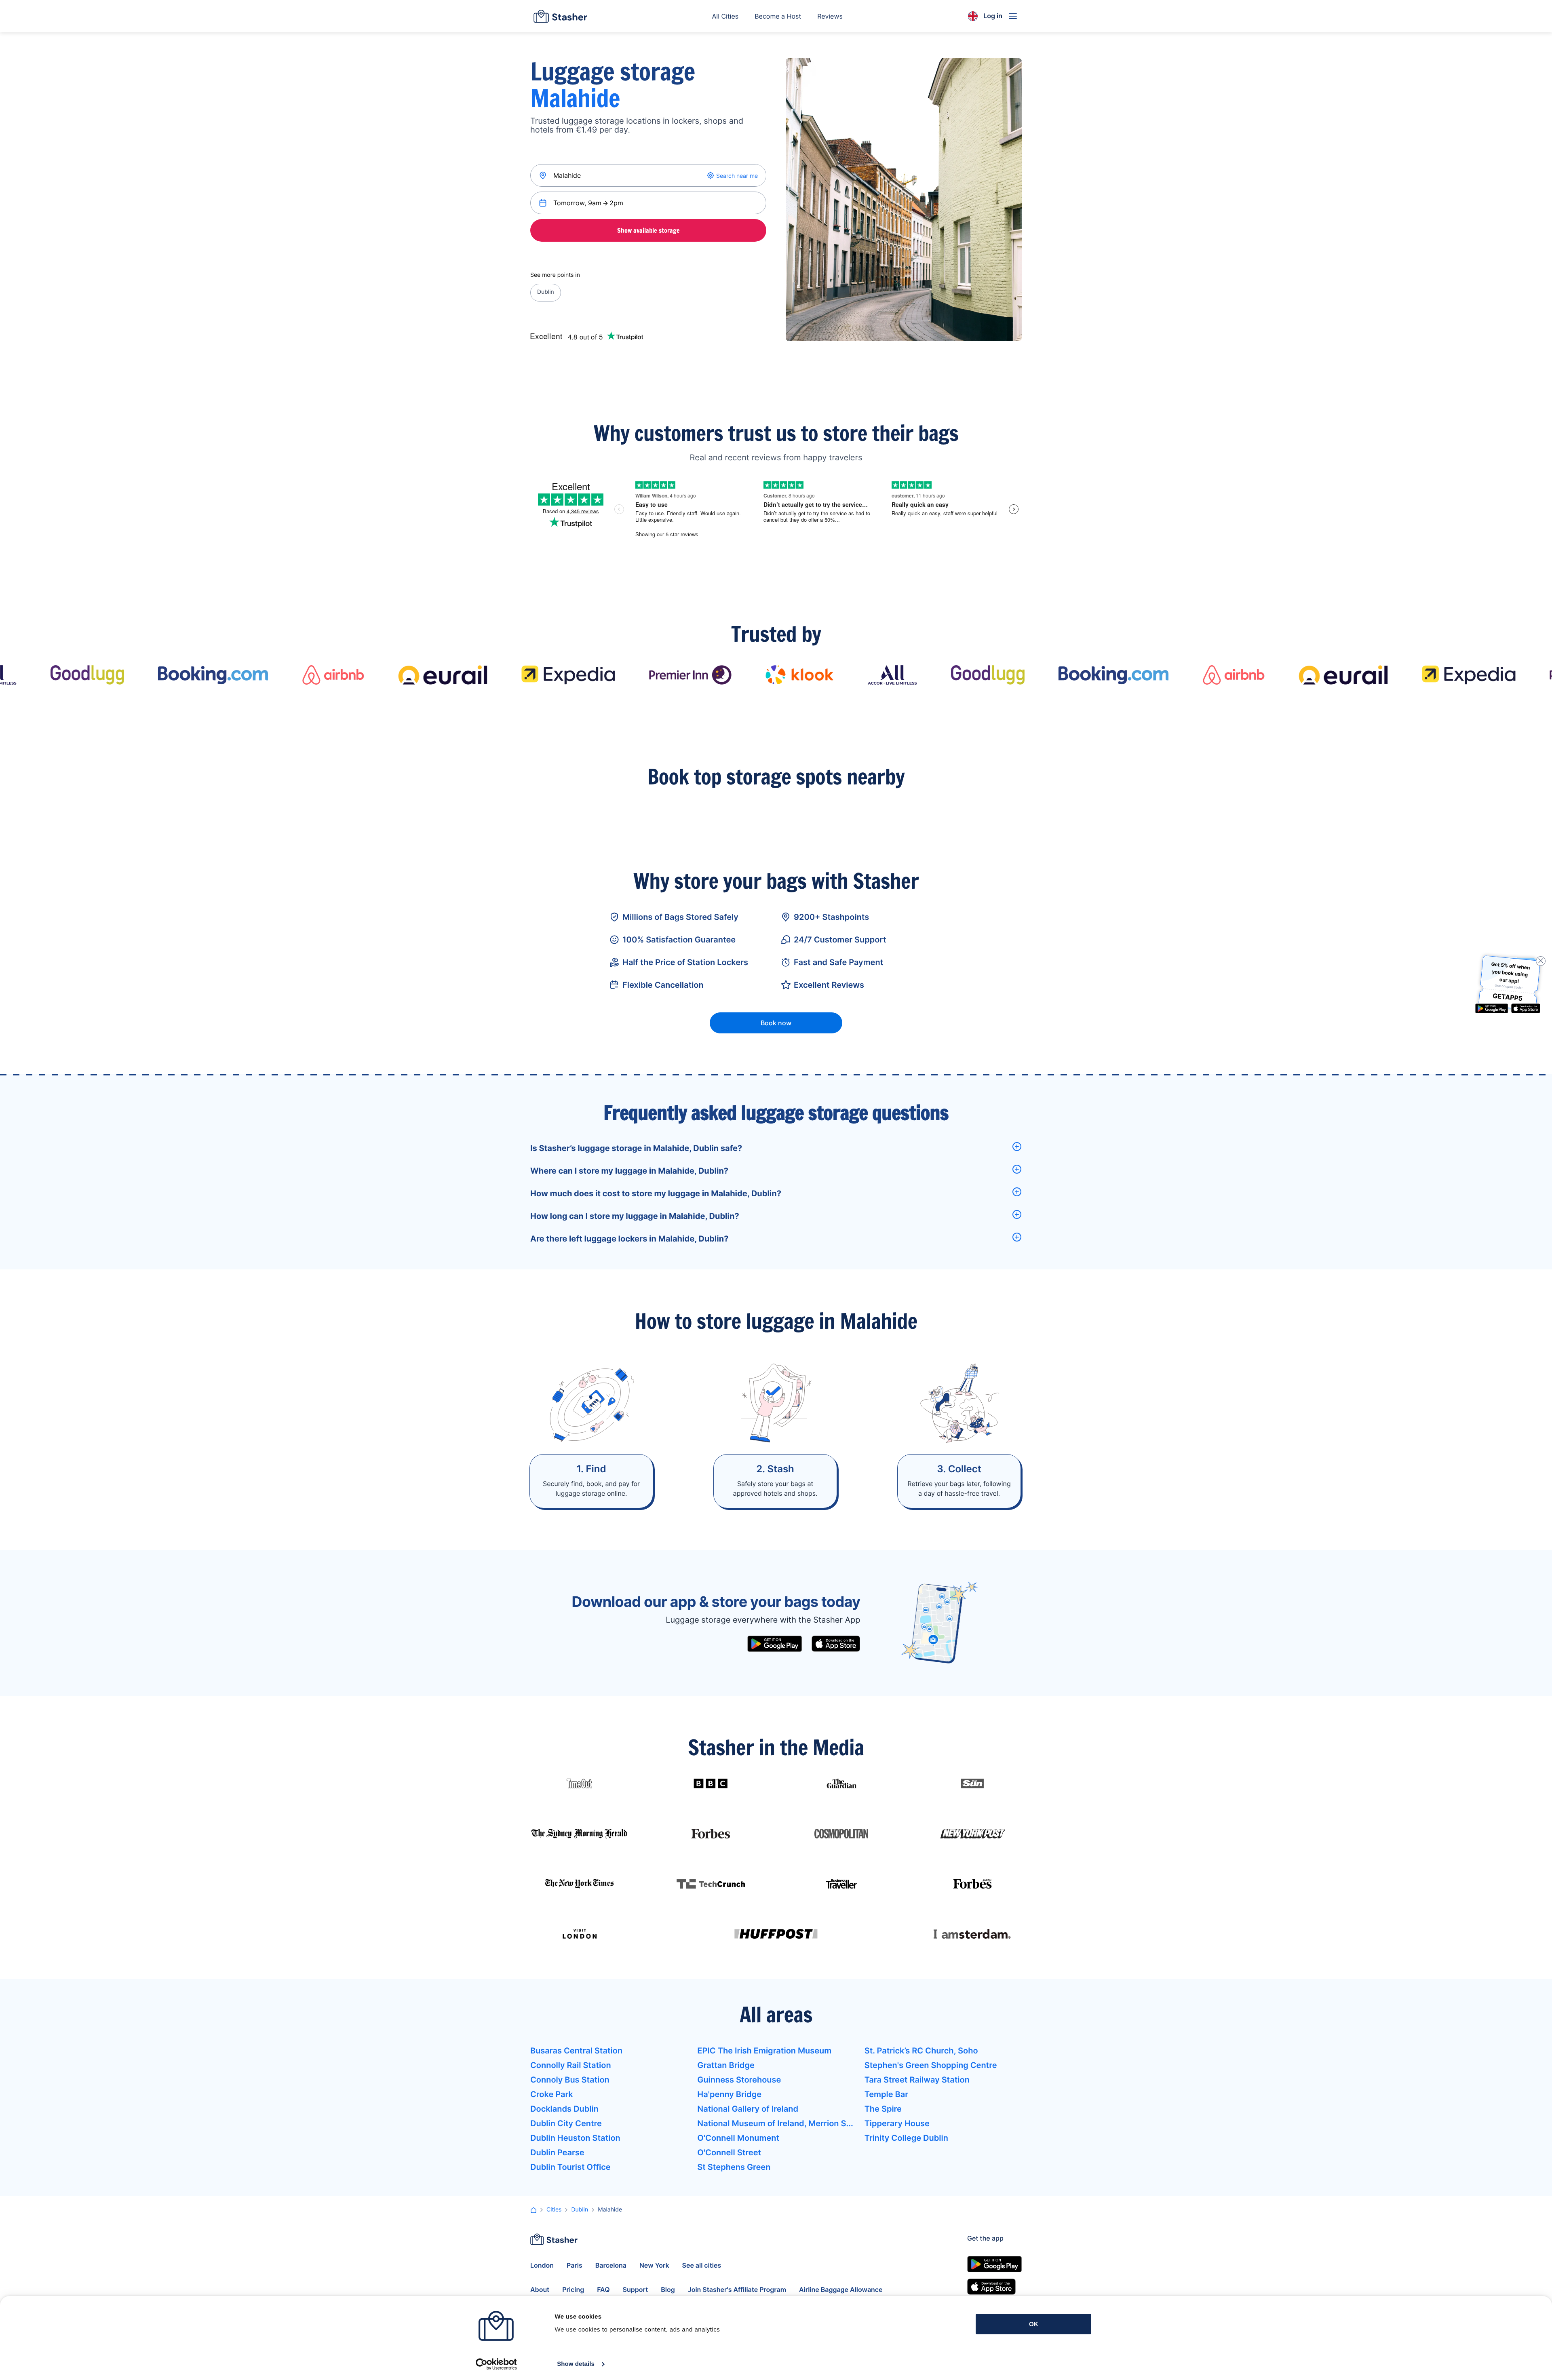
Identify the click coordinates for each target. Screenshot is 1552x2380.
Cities (554, 2210)
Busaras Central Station (576, 2051)
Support (636, 2289)
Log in (993, 16)
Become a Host (778, 16)
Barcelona (611, 2265)
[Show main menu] (1013, 16)
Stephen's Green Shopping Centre (931, 2065)
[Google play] (775, 1644)
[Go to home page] (560, 16)
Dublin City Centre (566, 2123)
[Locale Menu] (973, 16)
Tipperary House (897, 2123)
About (540, 2289)
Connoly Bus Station (570, 2080)
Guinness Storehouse (739, 2080)
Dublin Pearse (557, 2152)
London (542, 2265)
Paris (575, 2265)
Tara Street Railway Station (917, 2080)
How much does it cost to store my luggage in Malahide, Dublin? (656, 1193)
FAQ (603, 2289)
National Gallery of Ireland (748, 2109)
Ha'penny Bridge (729, 2094)
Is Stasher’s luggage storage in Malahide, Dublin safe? (636, 1148)
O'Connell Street (729, 2152)
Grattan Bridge (726, 2065)
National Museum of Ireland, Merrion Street (776, 2123)
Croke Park (552, 2094)
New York (654, 2265)
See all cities (702, 2265)
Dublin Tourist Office (570, 2167)
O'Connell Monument (738, 2138)
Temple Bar (887, 2094)
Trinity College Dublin (906, 2138)
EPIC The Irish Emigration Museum (764, 2051)
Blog (668, 2289)
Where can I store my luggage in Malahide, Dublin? (629, 1171)
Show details (576, 2364)
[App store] (836, 1644)
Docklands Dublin (564, 2109)
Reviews (830, 16)
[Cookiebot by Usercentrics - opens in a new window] (496, 2364)
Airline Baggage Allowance (841, 2289)
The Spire (883, 2109)
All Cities (725, 16)
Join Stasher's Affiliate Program (737, 2289)
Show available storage (648, 230)
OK (1034, 2324)
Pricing (573, 2289)
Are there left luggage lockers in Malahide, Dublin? (629, 1239)
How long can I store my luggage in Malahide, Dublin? (635, 1216)
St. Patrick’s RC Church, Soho (921, 2051)
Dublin (546, 292)
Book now (776, 1023)
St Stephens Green (734, 2167)
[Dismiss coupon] (1541, 961)
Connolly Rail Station (571, 2065)
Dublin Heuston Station (575, 2138)
